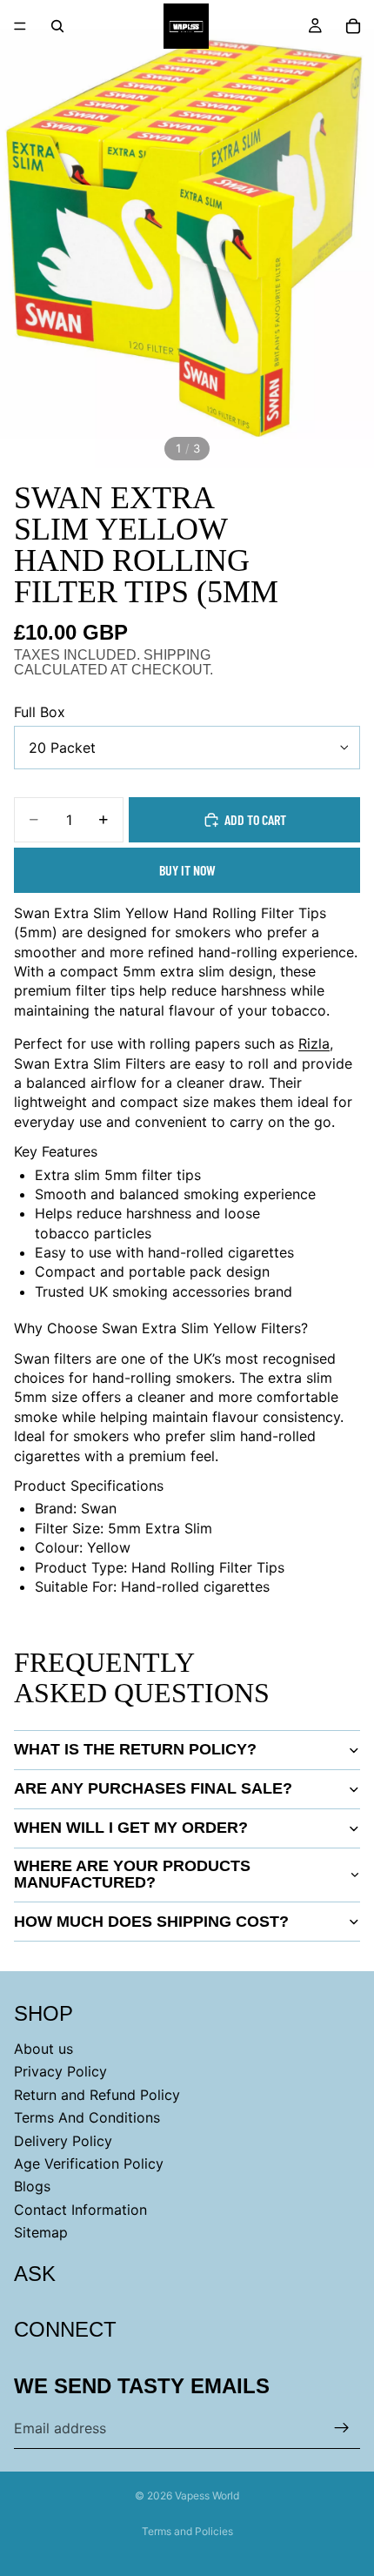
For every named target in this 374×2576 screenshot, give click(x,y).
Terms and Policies (187, 2531)
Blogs (32, 2186)
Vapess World (207, 2495)
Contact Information (80, 2210)
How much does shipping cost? (151, 1922)
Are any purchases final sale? (153, 1788)
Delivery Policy (63, 2141)
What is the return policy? (135, 1749)
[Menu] (20, 26)
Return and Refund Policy (97, 2095)
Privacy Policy (60, 2071)
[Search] (57, 26)
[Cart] (353, 26)
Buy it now (187, 870)
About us (43, 2049)
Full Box (40, 712)
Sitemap (41, 2232)
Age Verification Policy (89, 2163)
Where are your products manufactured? (132, 1875)
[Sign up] (342, 2428)
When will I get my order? (131, 1828)
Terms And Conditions (87, 2117)
